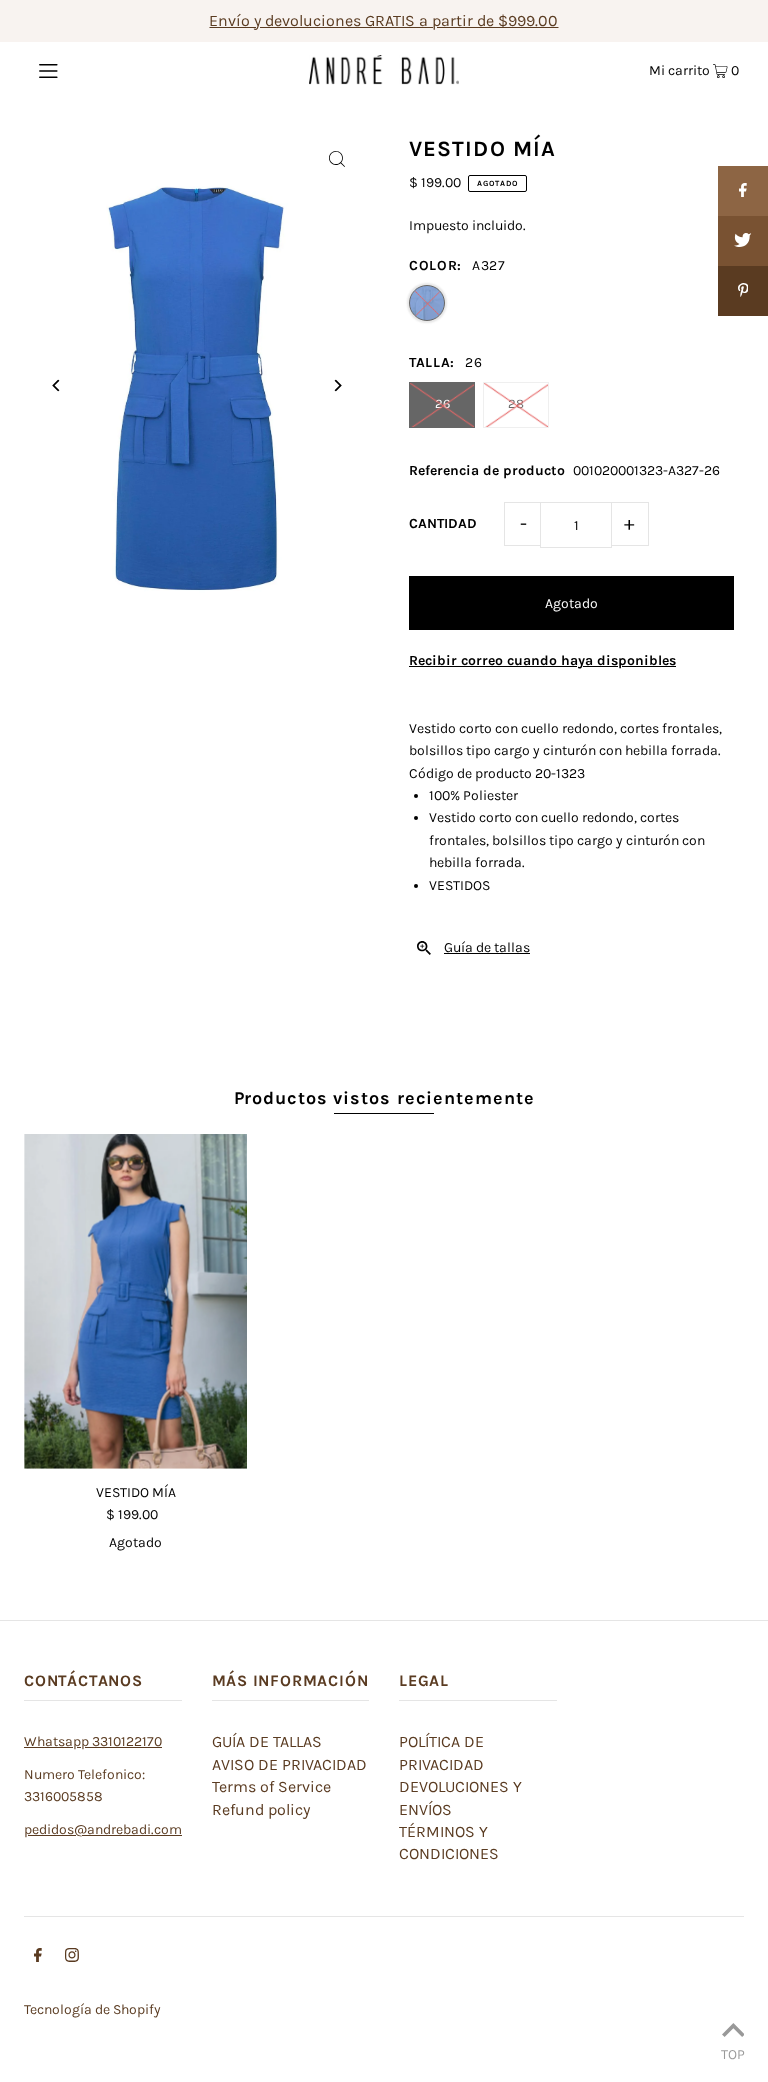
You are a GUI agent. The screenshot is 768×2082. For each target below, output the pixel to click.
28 (516, 403)
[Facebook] (38, 1958)
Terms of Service (271, 1786)
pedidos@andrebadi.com (103, 1829)
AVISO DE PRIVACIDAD (289, 1764)
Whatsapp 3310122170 (93, 1741)
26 (442, 403)
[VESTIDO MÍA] (135, 1301)
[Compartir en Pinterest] (743, 291)
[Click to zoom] (336, 158)
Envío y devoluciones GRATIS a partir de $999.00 (383, 20)
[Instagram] (72, 1958)
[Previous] (56, 385)
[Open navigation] (86, 69)
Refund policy (261, 1809)
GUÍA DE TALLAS (267, 1741)
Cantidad (443, 523)
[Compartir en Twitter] (743, 241)
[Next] (336, 385)
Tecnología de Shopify (92, 2009)
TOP (733, 2054)
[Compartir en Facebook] (743, 191)
